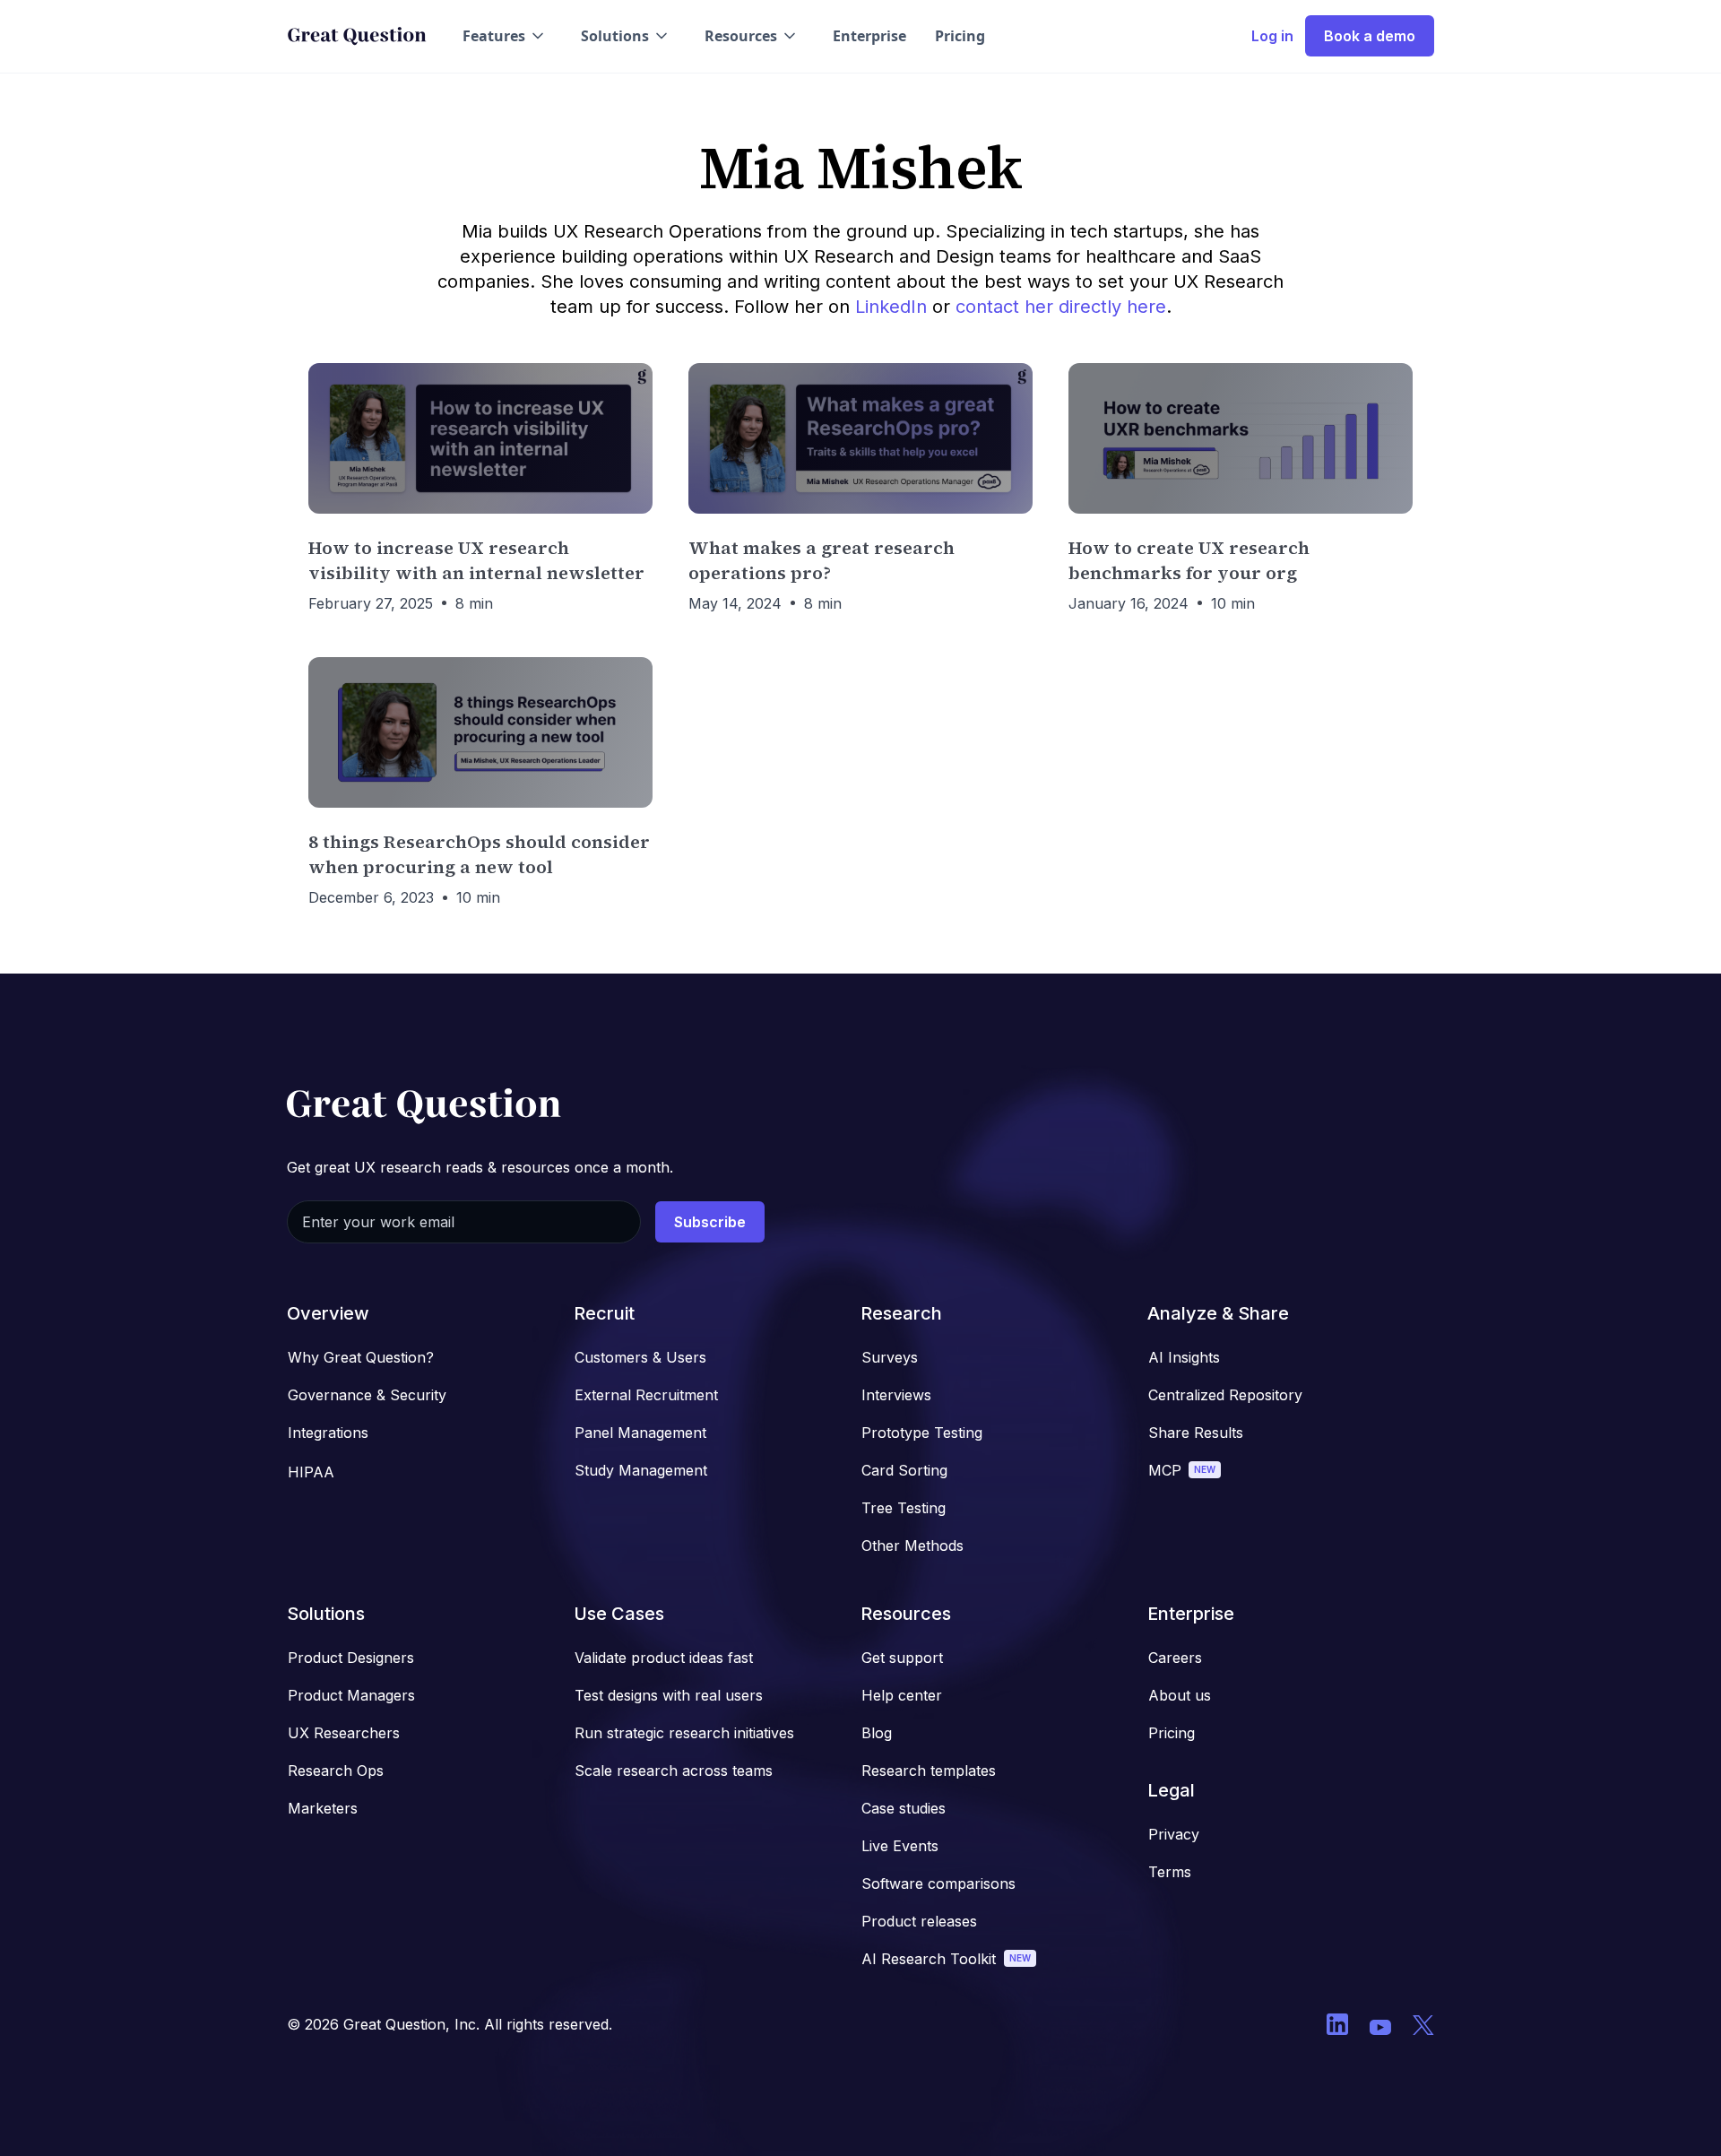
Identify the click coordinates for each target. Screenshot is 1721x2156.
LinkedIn (891, 307)
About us (1180, 1695)
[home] (357, 36)
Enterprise (869, 36)
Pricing (960, 36)
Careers (1175, 1658)
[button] (505, 36)
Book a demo (1370, 36)
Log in (1272, 36)
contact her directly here (1061, 307)
